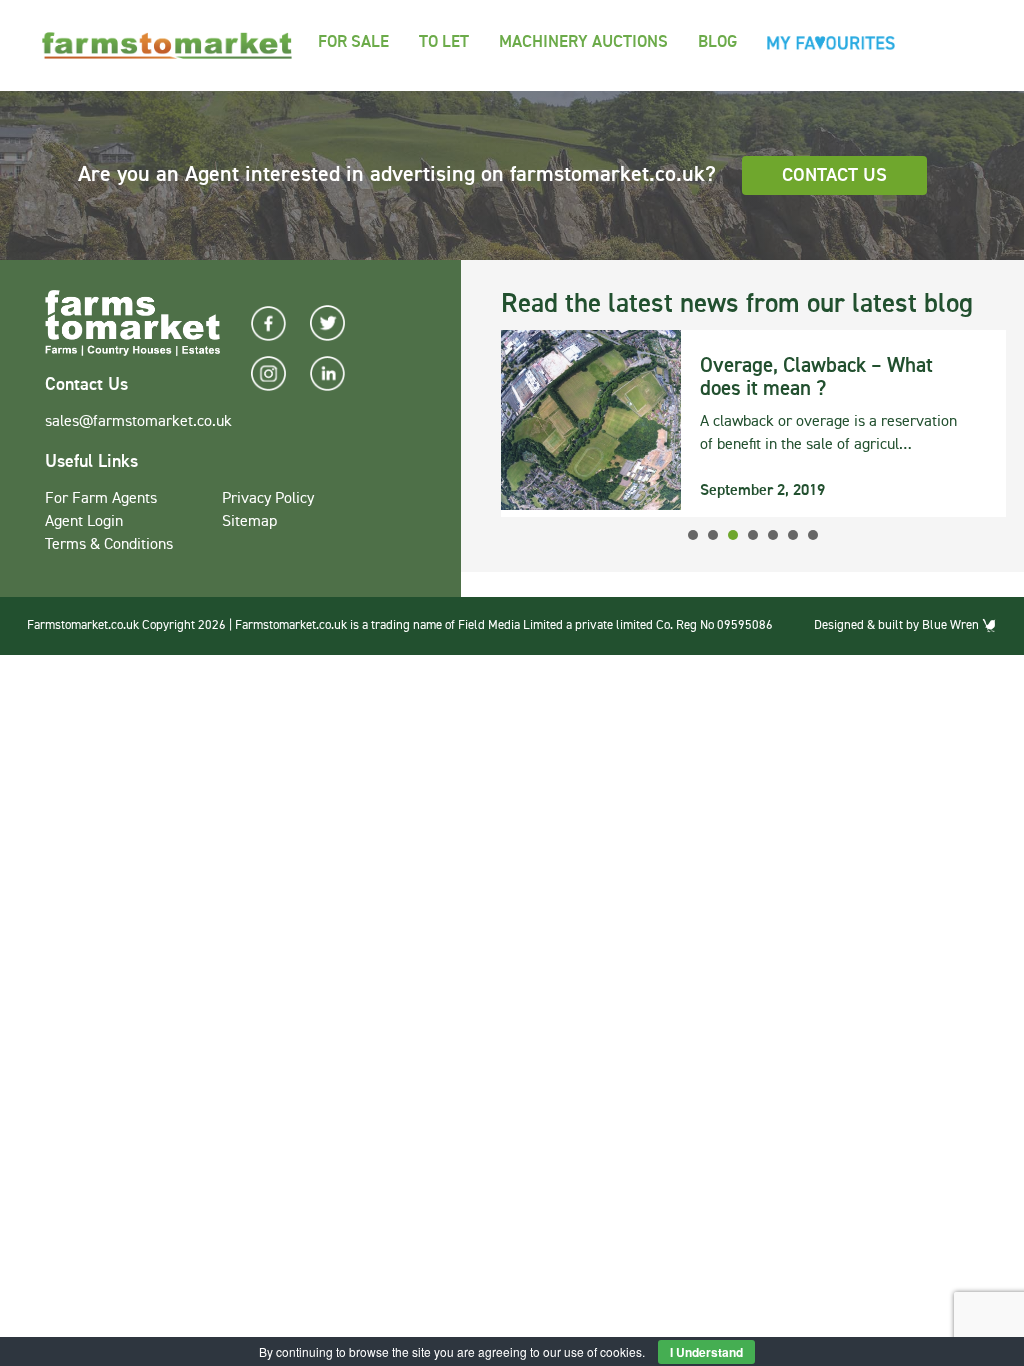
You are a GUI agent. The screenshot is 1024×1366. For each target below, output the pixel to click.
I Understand (706, 1352)
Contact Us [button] (834, 175)
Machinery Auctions (583, 42)
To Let (444, 42)
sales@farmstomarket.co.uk (138, 422)
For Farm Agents (101, 499)
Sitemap (249, 522)
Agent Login (84, 522)
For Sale (353, 42)
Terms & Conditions (109, 545)
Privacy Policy (268, 499)
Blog (717, 42)
